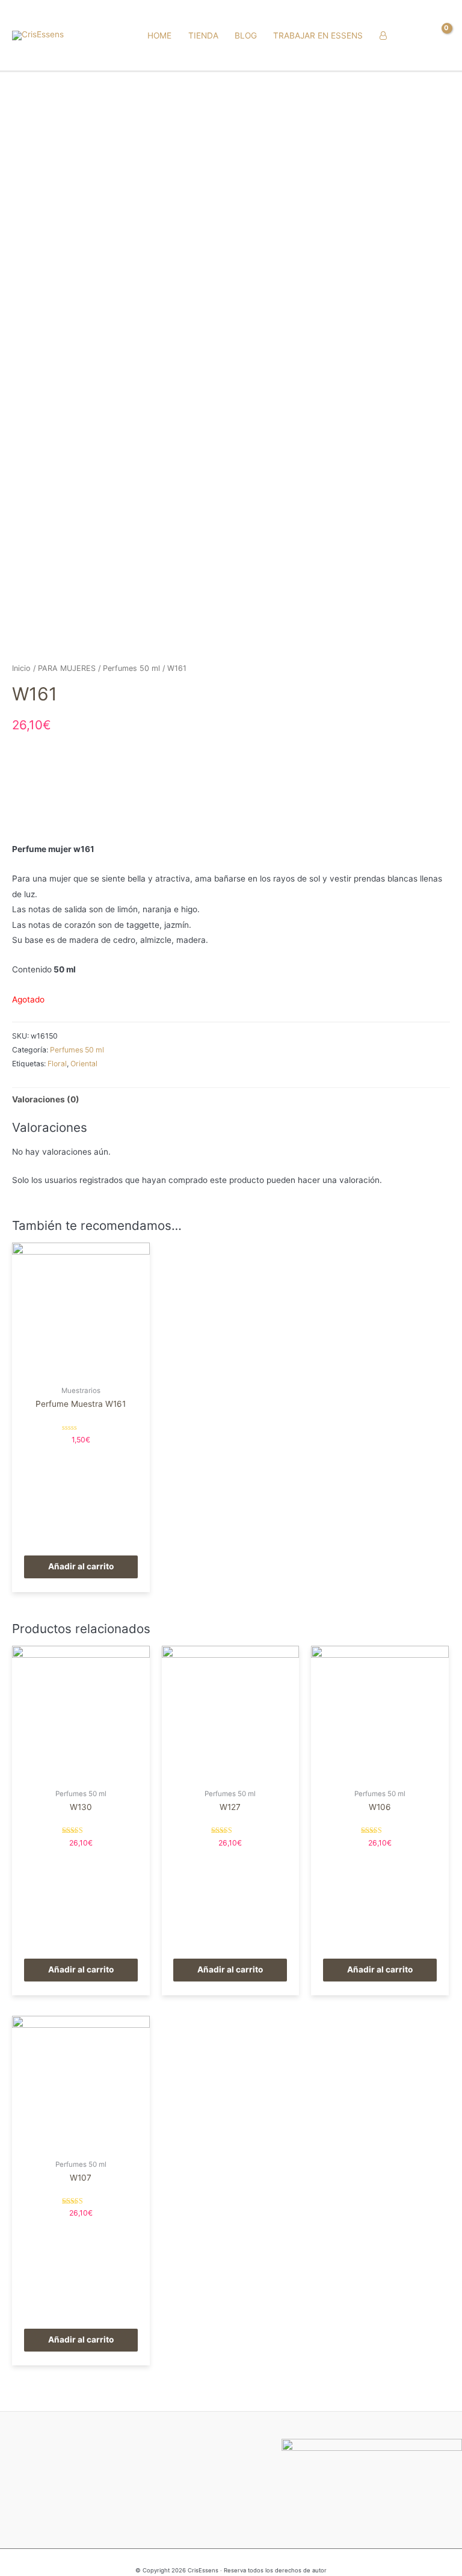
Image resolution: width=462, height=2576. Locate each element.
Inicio (21, 668)
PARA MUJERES (67, 668)
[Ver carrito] (440, 36)
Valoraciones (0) (46, 1099)
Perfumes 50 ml (131, 668)
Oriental (84, 1064)
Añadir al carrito (81, 1566)
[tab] (46, 1100)
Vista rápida (81, 1371)
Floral (57, 1064)
